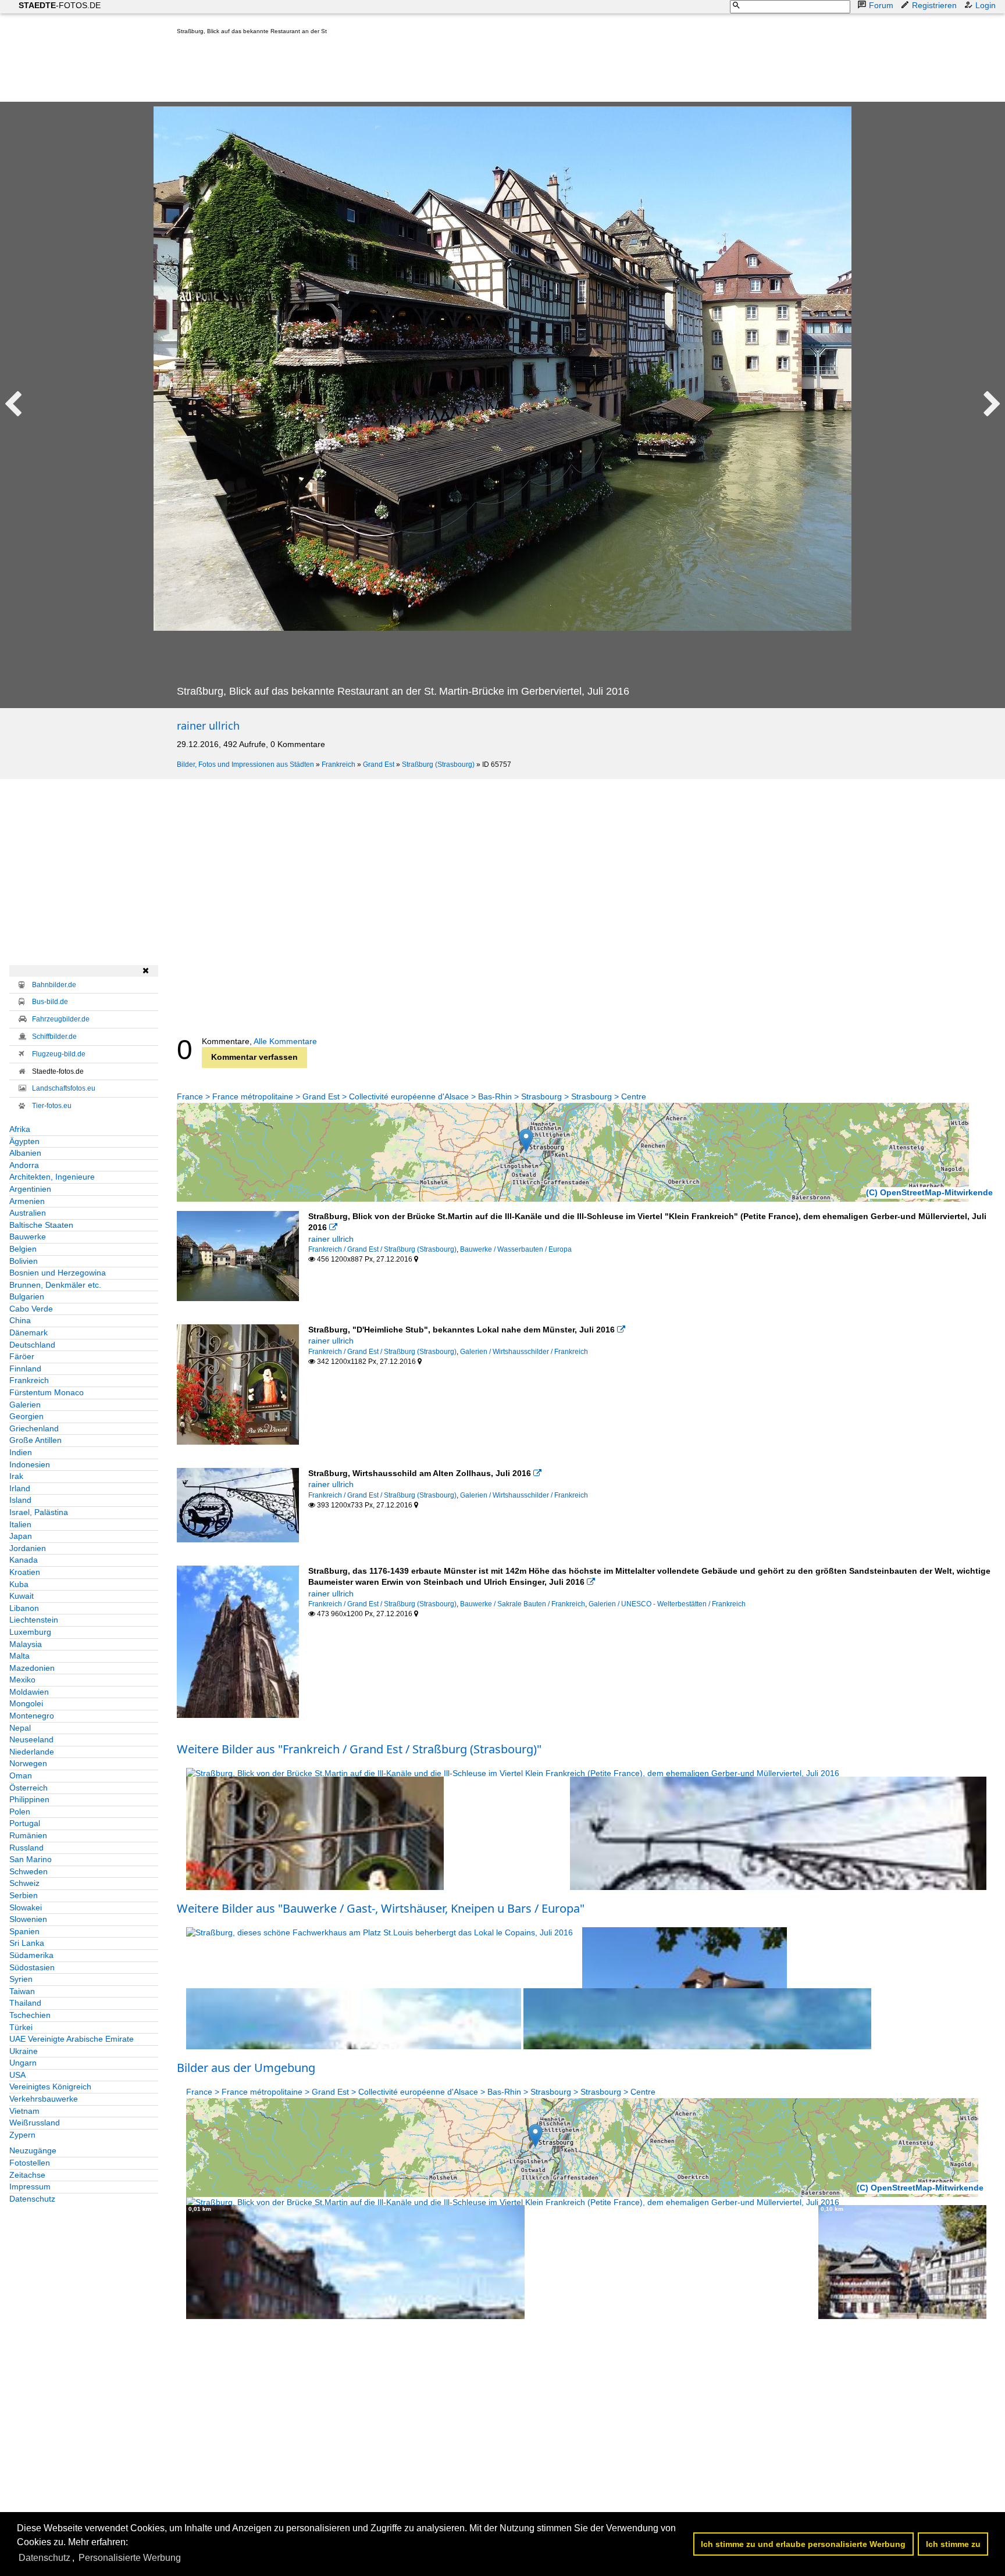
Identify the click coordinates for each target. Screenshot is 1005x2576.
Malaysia (26, 1644)
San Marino (31, 1859)
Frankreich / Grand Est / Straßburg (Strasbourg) (382, 1249)
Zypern (22, 2135)
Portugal (25, 1823)
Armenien (27, 1201)
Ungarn (23, 2063)
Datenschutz (32, 2199)
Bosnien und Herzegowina (58, 1273)
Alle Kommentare (285, 1041)
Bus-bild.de (50, 1002)
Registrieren (934, 5)
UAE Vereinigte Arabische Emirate (72, 2039)
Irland (20, 1488)
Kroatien (25, 1572)
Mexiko (22, 1680)
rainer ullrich (208, 726)
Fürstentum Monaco (47, 1392)
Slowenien (28, 1919)
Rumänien (28, 1835)
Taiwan (22, 1991)
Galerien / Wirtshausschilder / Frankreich (524, 1352)
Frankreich (338, 764)
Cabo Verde (31, 1309)
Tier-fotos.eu (52, 1106)
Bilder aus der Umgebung (246, 2068)
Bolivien (24, 1261)
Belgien (23, 1249)
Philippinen (29, 1799)
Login (986, 5)
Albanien (25, 1153)
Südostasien (32, 1967)
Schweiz (24, 1883)
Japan (21, 1536)
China (20, 1320)
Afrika (20, 1129)
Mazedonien (32, 1668)
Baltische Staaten (41, 1225)
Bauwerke (28, 1237)
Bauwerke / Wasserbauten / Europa (516, 1249)
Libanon (24, 1608)
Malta (19, 1656)
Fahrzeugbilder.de (61, 1019)
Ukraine (24, 2051)
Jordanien (28, 1548)
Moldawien (29, 1692)
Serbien (24, 1895)
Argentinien (30, 1189)
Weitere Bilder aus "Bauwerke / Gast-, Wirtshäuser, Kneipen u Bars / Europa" (381, 1908)
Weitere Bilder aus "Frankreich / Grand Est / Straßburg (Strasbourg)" (359, 1749)
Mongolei (26, 1703)
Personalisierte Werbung (130, 2558)
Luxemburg (30, 1632)
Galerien (25, 1405)
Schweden (28, 1871)
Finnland (25, 1369)
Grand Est (379, 764)
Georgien (26, 1416)
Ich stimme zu (953, 2544)
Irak (16, 1476)
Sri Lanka (27, 1943)
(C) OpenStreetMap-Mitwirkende (929, 1192)
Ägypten (24, 1141)
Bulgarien (27, 1296)
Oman (21, 1775)
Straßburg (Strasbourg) (438, 764)
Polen (20, 1812)
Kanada (24, 1560)
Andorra (24, 1165)
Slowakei (26, 1907)
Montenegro (32, 1716)
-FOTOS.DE (60, 5)
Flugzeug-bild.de (59, 1054)
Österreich (28, 1788)
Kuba (19, 1584)
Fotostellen (30, 2163)
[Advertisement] (389, 71)
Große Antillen (35, 1440)
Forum (881, 5)
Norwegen (28, 1763)
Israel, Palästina (39, 1512)
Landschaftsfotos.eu (64, 1088)
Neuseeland (31, 1739)
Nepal (20, 1728)
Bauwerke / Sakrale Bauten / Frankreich (523, 1604)
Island (20, 1500)
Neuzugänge (33, 2150)
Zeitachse (27, 2175)
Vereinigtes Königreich (50, 2086)
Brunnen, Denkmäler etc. (55, 1285)
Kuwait (22, 1596)
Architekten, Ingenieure (52, 1177)
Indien (21, 1452)
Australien (28, 1213)
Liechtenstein (34, 1620)
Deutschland (32, 1345)
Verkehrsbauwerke (44, 2099)
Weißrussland (35, 2123)
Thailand (25, 2003)
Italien (20, 1524)
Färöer (22, 1356)
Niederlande (32, 1752)
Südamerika (31, 1955)
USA (17, 2075)
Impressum (30, 2186)
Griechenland (34, 1428)
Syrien (21, 1979)
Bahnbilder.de (54, 985)
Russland (26, 1848)
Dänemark (28, 1332)
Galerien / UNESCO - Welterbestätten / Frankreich (667, 1604)
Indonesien (30, 1464)
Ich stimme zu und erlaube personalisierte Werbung (803, 2544)
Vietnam (24, 2111)
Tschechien (30, 2015)
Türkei (21, 2027)
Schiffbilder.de (54, 1037)
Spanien (24, 1931)
